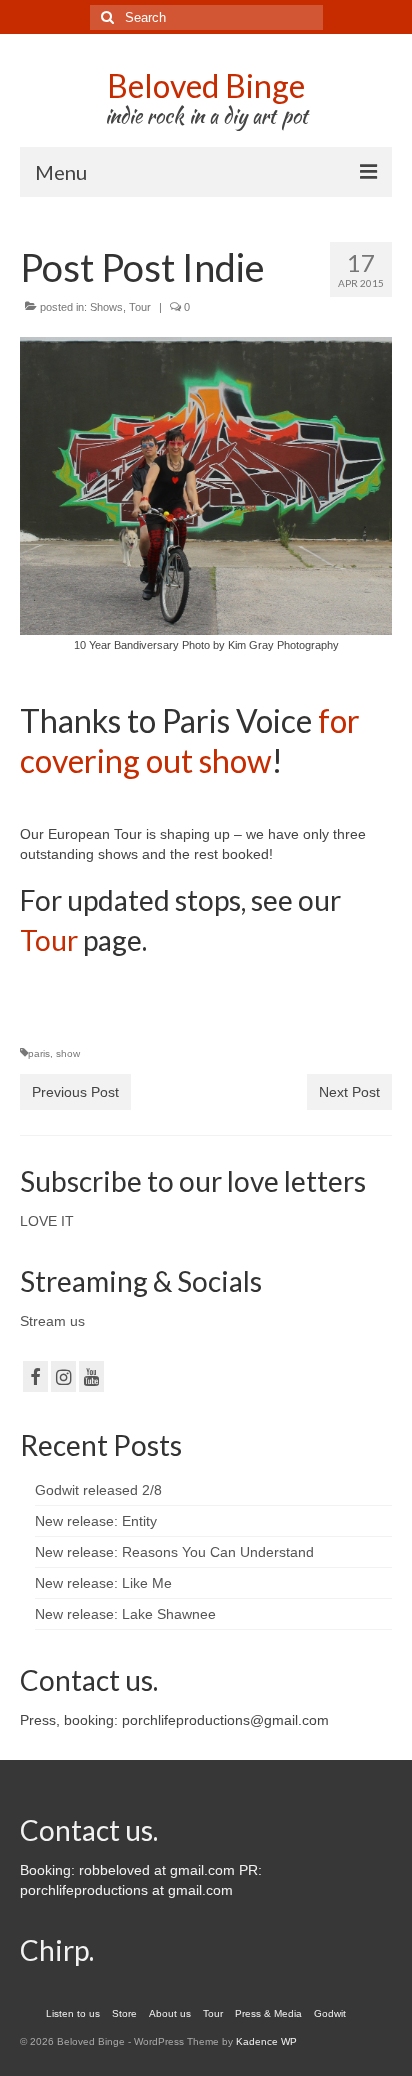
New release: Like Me (103, 1583)
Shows (106, 307)
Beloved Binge (206, 85)
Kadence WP (266, 2041)
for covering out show (190, 740)
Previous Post (75, 1092)
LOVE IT (47, 1221)
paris (39, 1053)
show (68, 1053)
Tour (140, 307)
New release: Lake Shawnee (125, 1614)
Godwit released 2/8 (98, 1490)
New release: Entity (96, 1521)
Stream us (52, 1321)
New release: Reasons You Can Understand (174, 1552)
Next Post (349, 1092)
